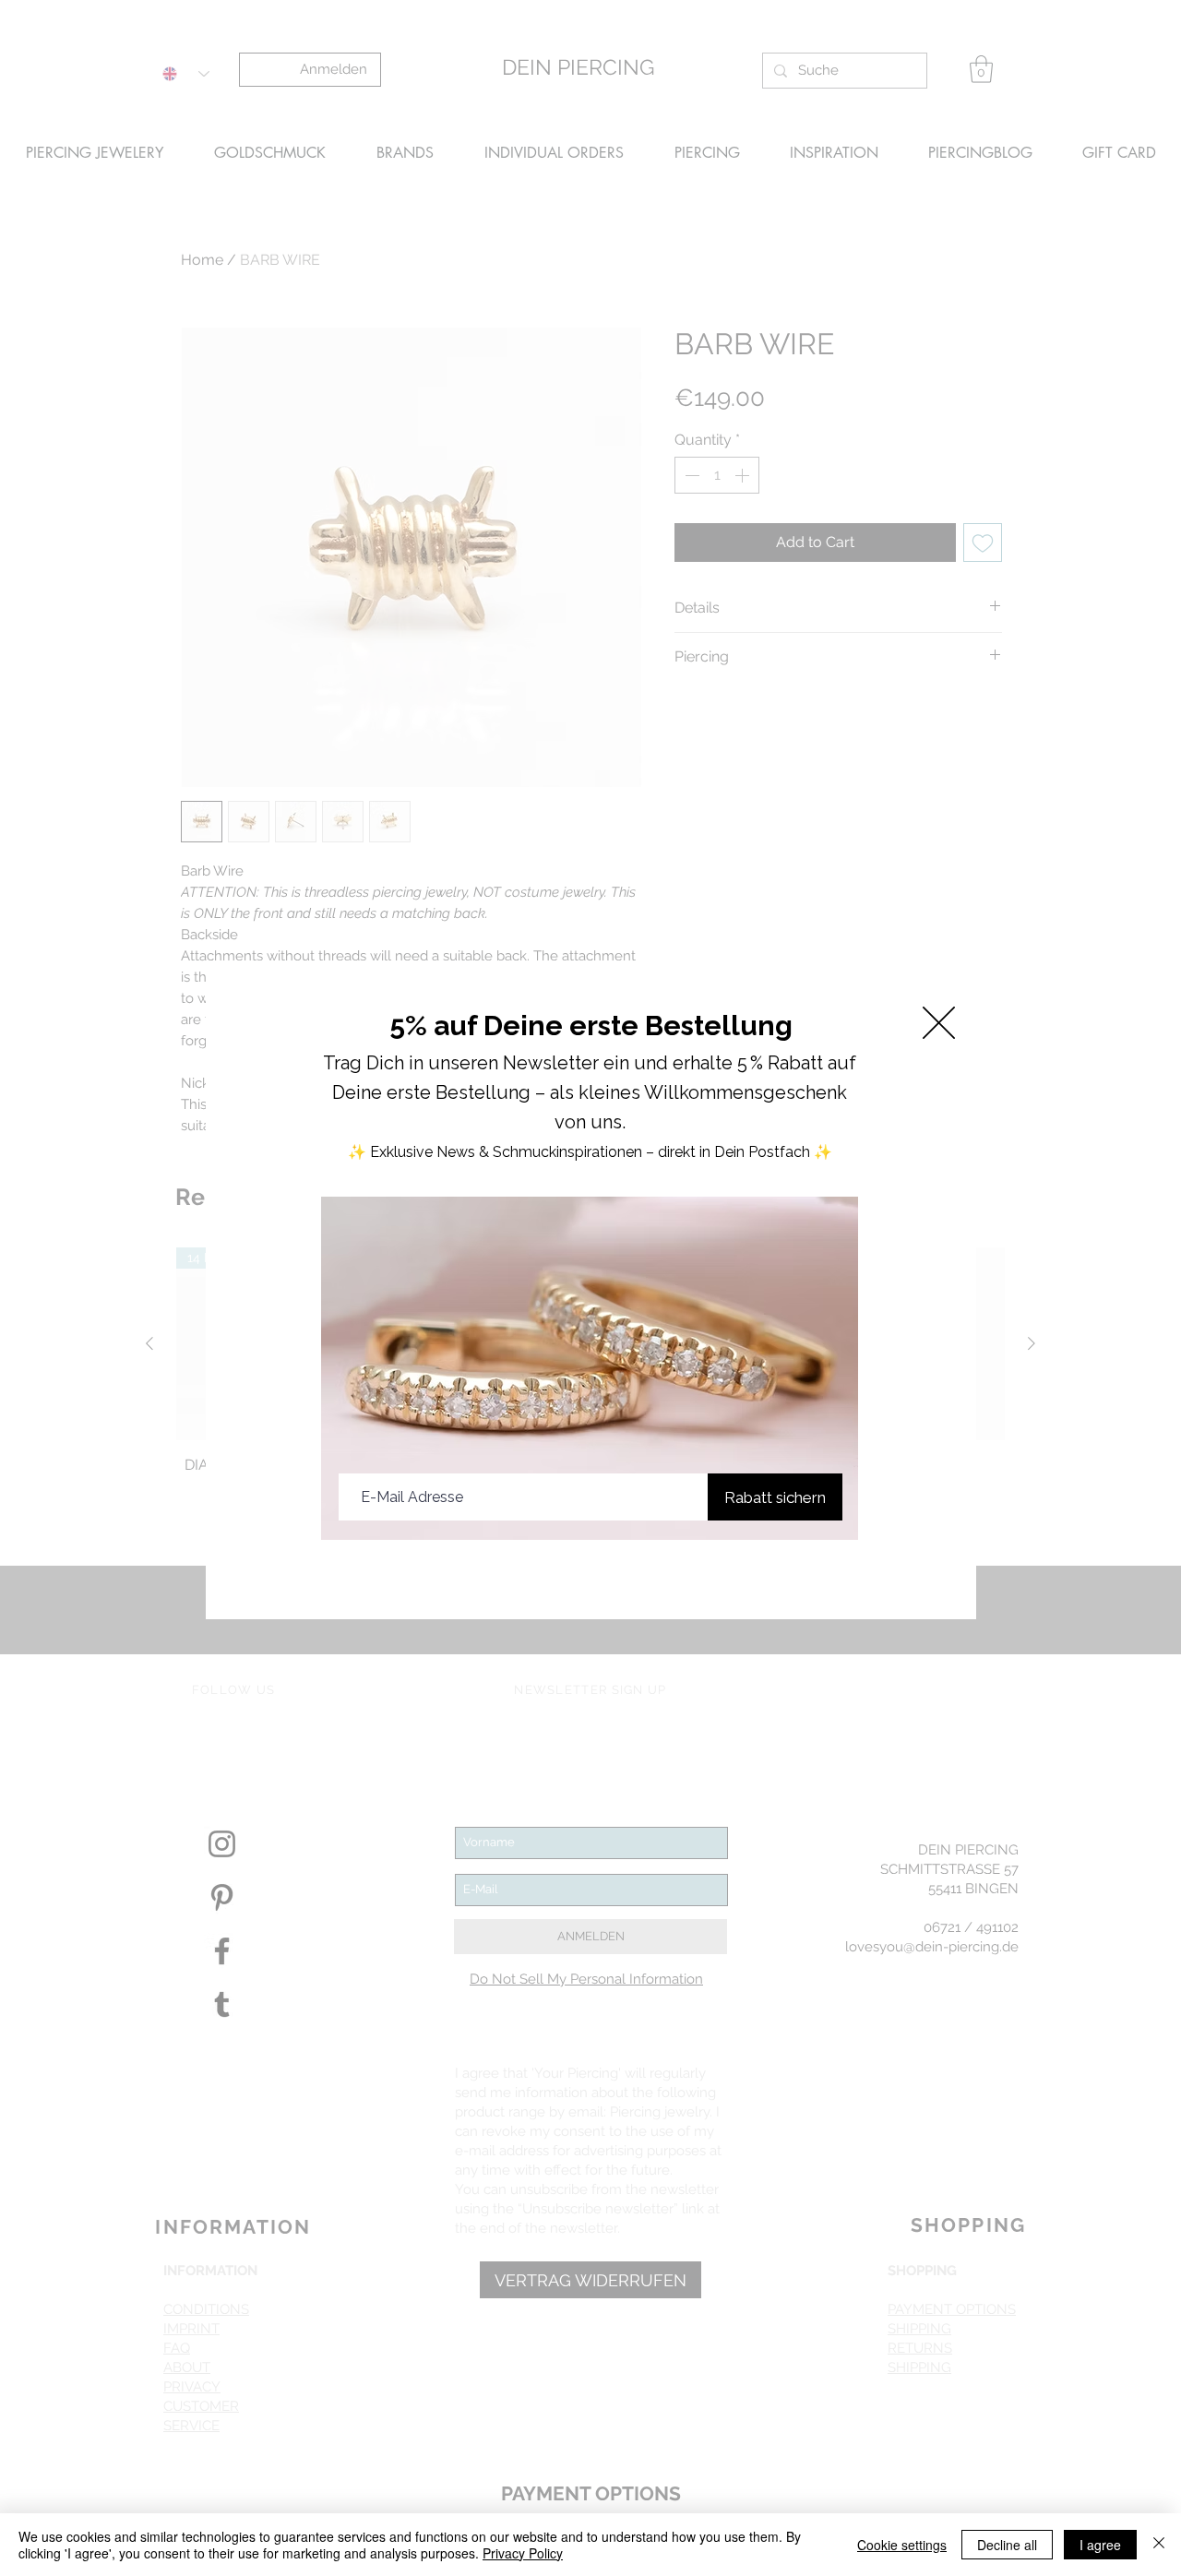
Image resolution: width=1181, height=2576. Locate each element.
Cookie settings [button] (902, 2545)
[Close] (1159, 2545)
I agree (1100, 2545)
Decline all (1007, 2545)
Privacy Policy (523, 2553)
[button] (939, 1023)
